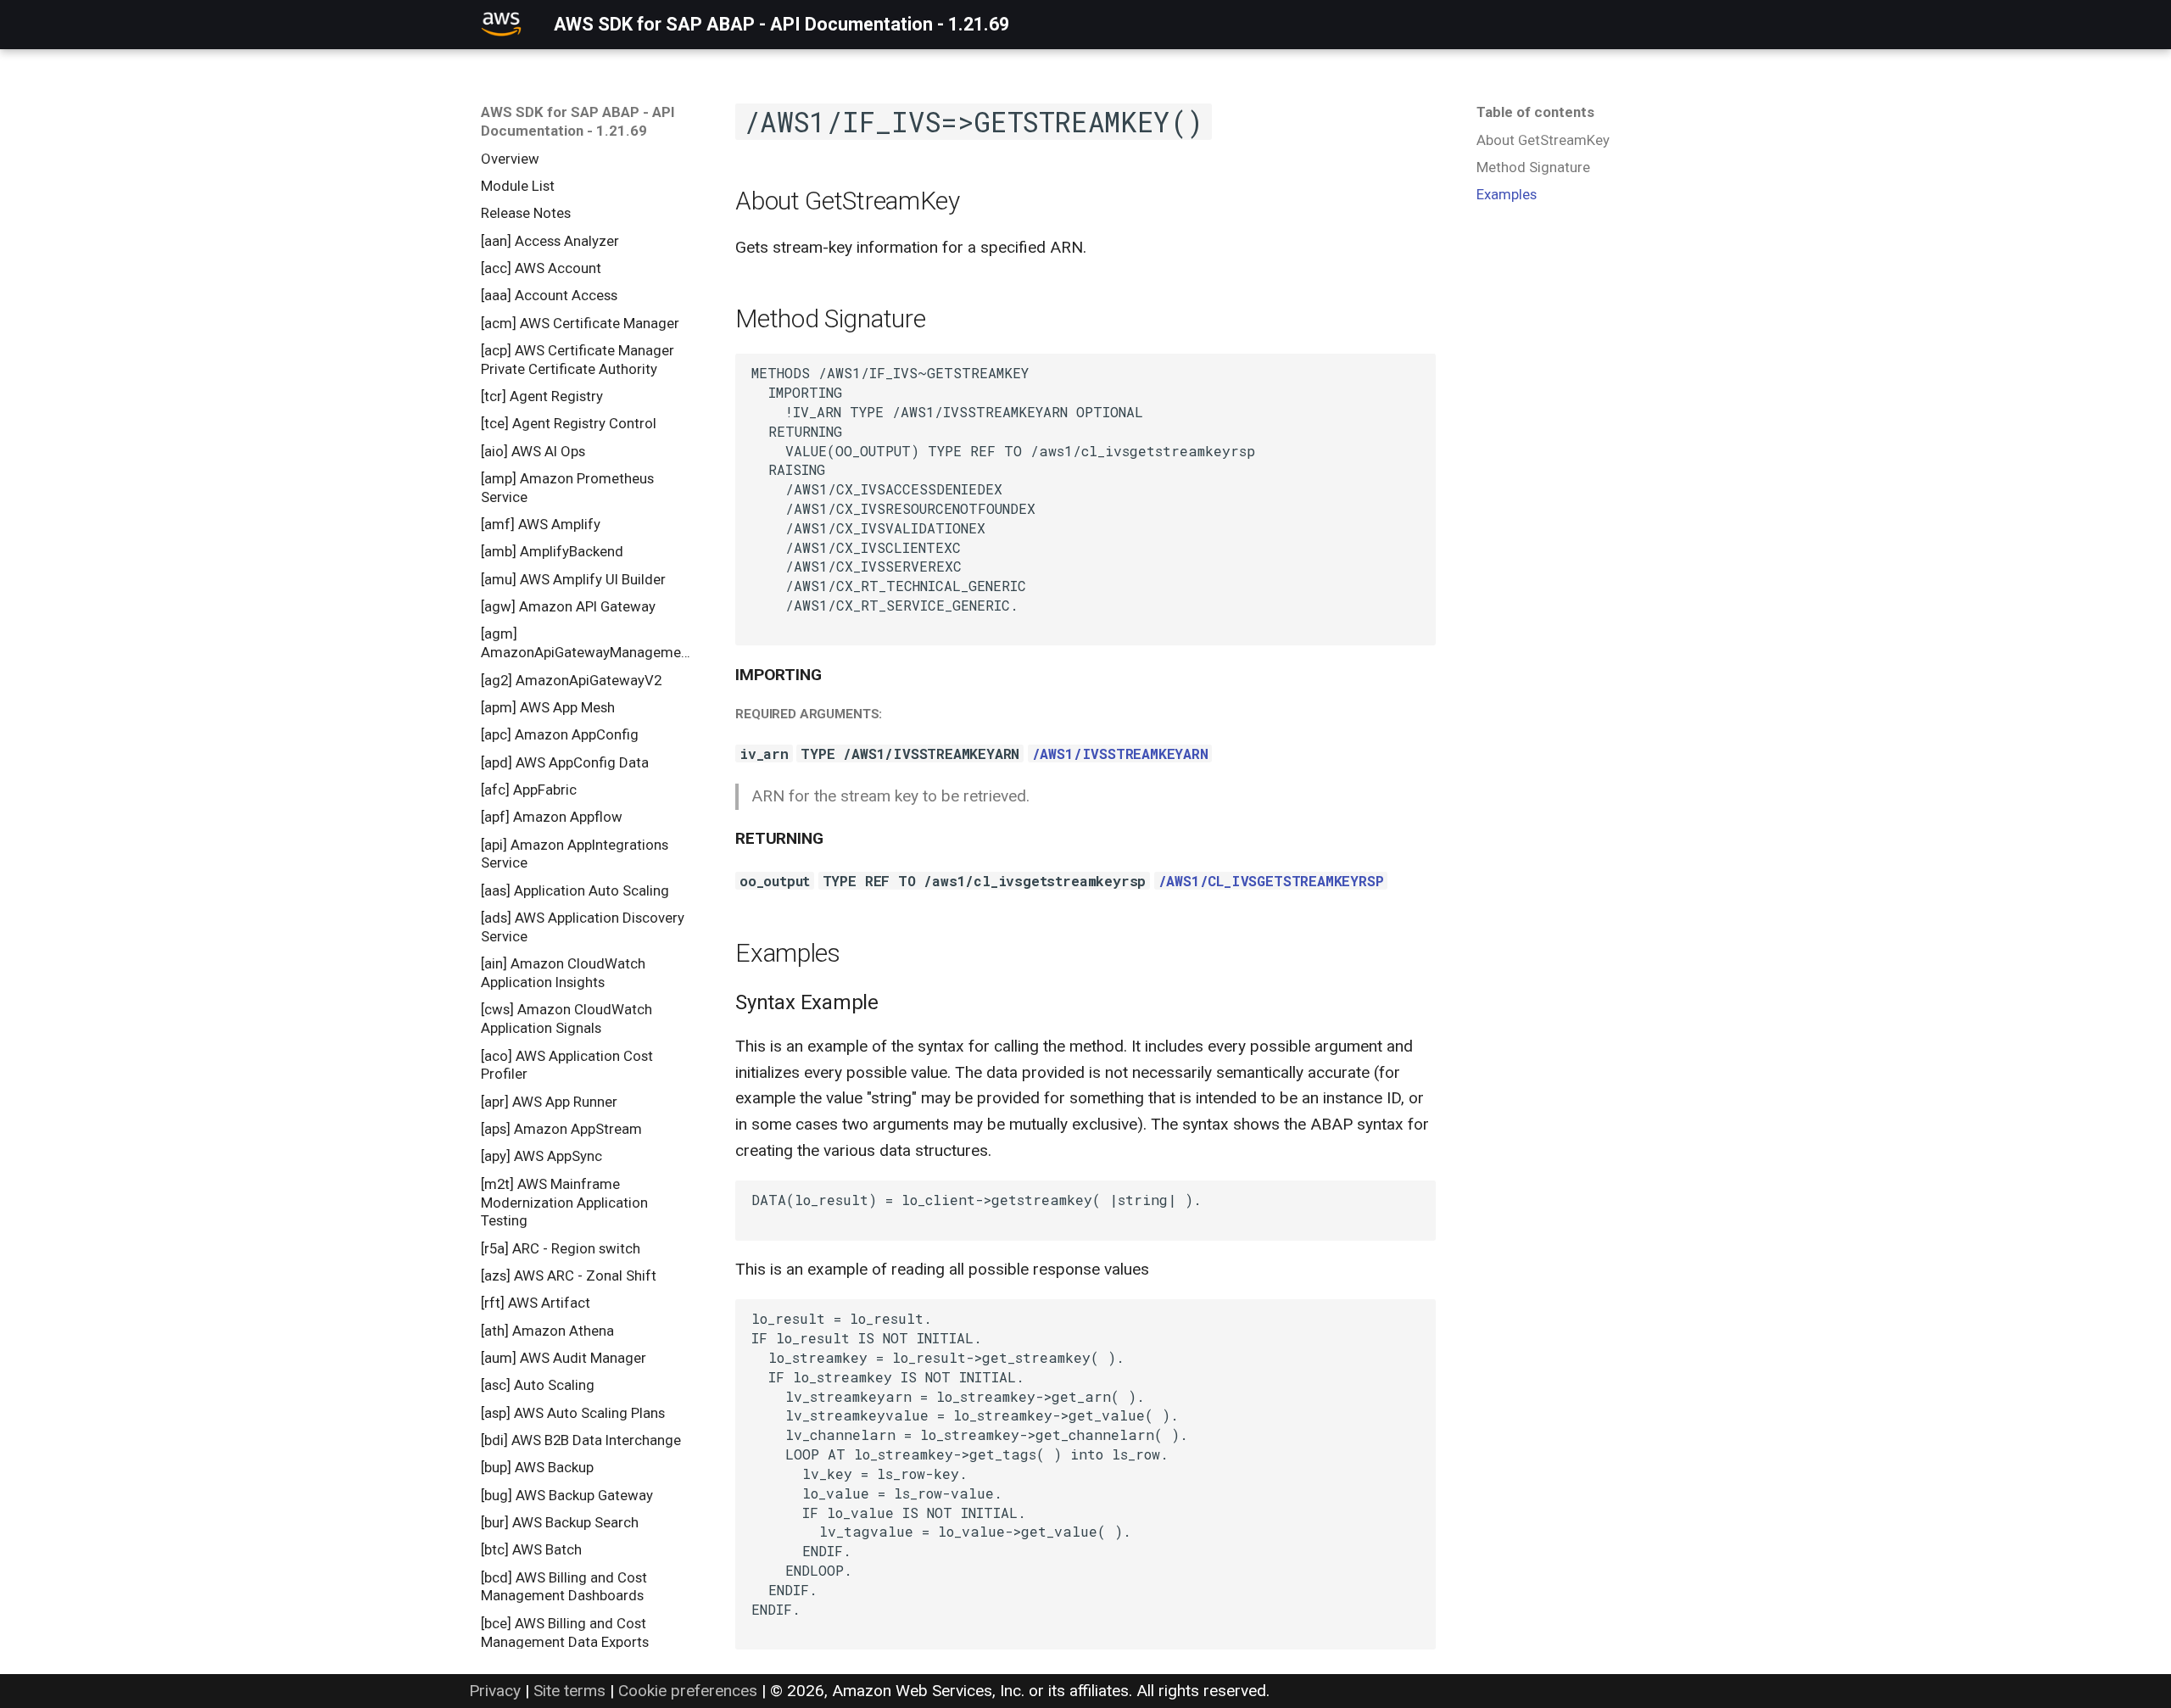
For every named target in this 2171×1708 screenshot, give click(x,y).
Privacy (495, 1691)
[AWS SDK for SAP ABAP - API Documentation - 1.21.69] (502, 25)
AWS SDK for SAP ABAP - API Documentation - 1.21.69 (578, 121)
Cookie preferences (688, 1691)
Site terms (569, 1691)
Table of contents (1535, 112)
